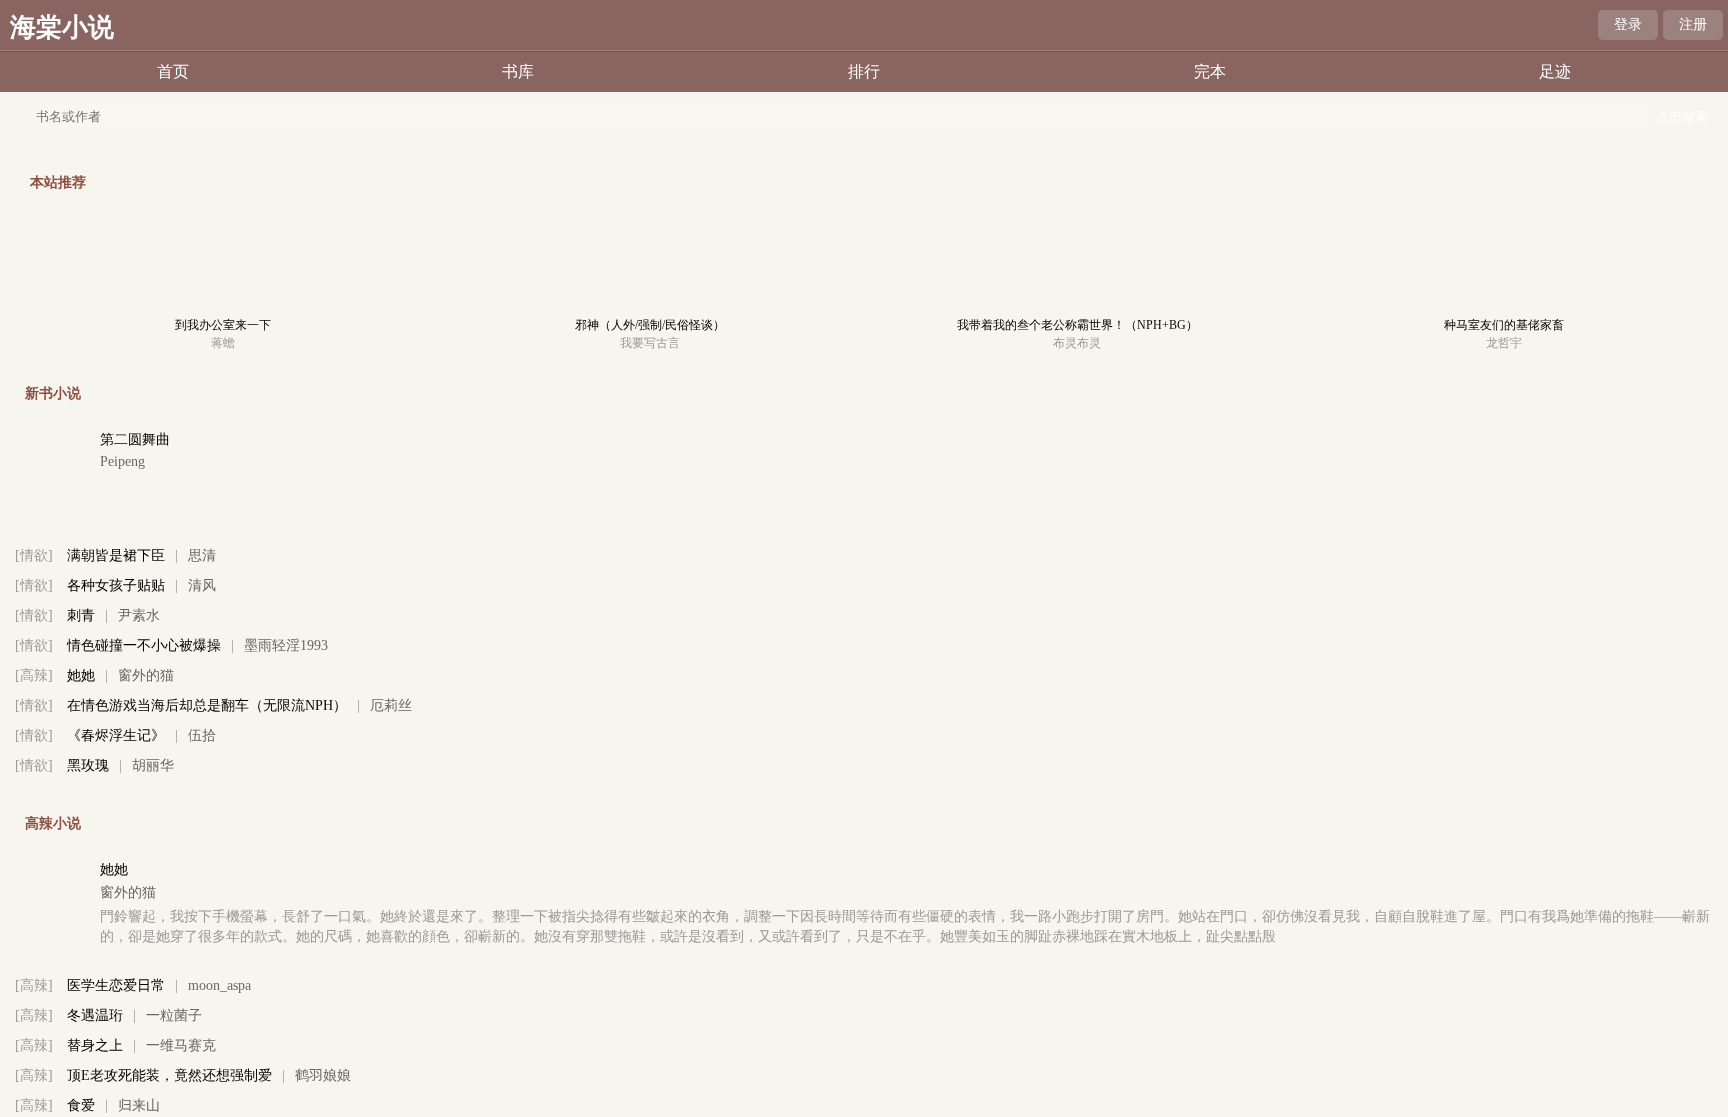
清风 (202, 585)
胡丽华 (153, 765)
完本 (1210, 71)
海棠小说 (62, 27)
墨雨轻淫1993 (286, 645)
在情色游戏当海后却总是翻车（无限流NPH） (207, 705)
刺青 (81, 615)
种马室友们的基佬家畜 (1504, 325)
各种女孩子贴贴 (116, 585)
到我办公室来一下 (223, 325)
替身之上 (95, 1045)
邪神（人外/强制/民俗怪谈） (650, 325)
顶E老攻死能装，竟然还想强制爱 (169, 1075)
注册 (1693, 24)
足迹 (1555, 71)
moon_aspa (219, 985)
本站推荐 (58, 182)
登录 (1628, 24)
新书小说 (53, 393)
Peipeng (122, 461)
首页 (173, 71)
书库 (518, 71)
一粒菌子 (174, 1015)
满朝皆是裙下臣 (116, 555)
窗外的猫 (146, 675)
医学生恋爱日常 (116, 985)
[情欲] (34, 555)
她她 (81, 675)
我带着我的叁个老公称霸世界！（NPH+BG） (1077, 325)
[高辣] (34, 675)
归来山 (139, 1105)
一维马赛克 (181, 1045)
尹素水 (139, 615)
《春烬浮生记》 (116, 735)
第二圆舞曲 (135, 439)
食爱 (81, 1105)
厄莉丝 (391, 705)
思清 (202, 555)
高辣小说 (53, 823)
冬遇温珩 (95, 1015)
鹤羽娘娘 (323, 1075)
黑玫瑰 (88, 765)
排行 (864, 71)
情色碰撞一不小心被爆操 (144, 645)
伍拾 (202, 735)
